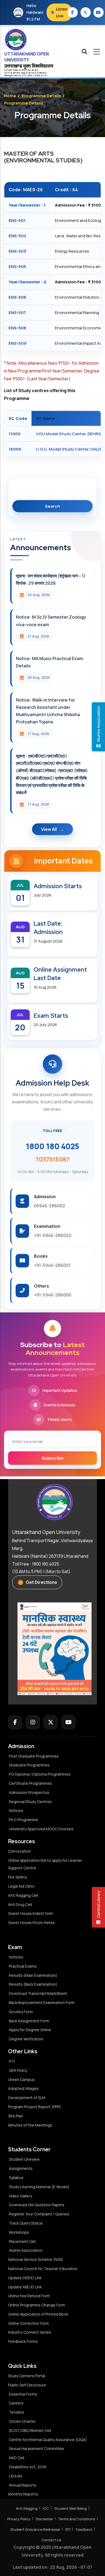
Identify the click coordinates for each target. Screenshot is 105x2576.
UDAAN (15, 2476)
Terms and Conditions (77, 2519)
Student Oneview (24, 2159)
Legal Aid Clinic (21, 1886)
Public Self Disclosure (27, 2385)
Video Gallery (20, 2196)
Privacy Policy (19, 2519)
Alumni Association (26, 2250)
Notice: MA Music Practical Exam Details (50, 662)
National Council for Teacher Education (43, 2269)
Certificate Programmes (30, 1783)
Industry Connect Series (30, 2332)
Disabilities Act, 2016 (28, 2467)
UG (23, 75)
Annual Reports (23, 2485)
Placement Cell (22, 2241)
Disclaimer (44, 2519)
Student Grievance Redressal (35, 2529)
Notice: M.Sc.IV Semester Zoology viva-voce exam (51, 621)
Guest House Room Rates (31, 1923)
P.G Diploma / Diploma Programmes (40, 1774)
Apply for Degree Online (30, 2030)
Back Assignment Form (29, 2021)
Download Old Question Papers (37, 2205)
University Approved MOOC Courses (41, 1829)
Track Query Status (26, 2223)
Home (10, 96)
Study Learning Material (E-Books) (39, 2187)
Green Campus (21, 2080)
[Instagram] (33, 1722)
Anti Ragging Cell (23, 1895)
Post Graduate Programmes (34, 1756)
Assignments (21, 2168)
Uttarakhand (14, 73)
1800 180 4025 (52, 1146)
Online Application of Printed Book (38, 2314)
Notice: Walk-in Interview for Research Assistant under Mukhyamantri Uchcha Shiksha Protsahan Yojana (48, 711)
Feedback (84, 2529)
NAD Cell (17, 2458)
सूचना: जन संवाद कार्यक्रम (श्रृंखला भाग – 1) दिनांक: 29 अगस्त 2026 (51, 579)
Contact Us (51, 2540)
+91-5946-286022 (53, 1235)
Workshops (19, 2232)
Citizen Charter (22, 2421)
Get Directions (41, 1582)
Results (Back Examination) (33, 1984)
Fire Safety (17, 1877)
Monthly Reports (23, 2494)
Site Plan (16, 2116)
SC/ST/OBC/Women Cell (30, 2430)
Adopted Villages (23, 2088)
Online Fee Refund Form (29, 2296)
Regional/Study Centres (30, 1802)
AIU (45, 75)
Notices (16, 1810)
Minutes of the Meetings (31, 2125)
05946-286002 (50, 1206)
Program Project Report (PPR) (35, 2107)
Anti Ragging (27, 2508)
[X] (51, 1722)
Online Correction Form (29, 2323)
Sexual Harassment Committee (36, 2448)
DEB (30, 75)
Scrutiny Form (21, 2012)
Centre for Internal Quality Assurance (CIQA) (48, 2440)
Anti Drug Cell (20, 1904)
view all (49, 829)
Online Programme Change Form (37, 2305)
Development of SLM (27, 2098)
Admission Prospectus (29, 1792)
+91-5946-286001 (52, 1265)
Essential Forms (23, 2394)
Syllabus (16, 2178)
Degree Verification (26, 2039)
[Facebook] (15, 1722)
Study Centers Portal (27, 2376)
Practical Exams (23, 1966)
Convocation (20, 1851)
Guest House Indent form (31, 1913)
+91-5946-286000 (53, 1295)
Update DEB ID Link (25, 2278)
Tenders (17, 2412)
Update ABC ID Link (25, 2287)
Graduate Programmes (29, 1765)
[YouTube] (68, 1722)
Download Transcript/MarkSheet (38, 1993)
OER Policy (18, 2070)
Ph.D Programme (24, 1820)
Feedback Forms (23, 2341)
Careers (16, 2403)
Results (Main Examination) (33, 1975)
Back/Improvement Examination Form (42, 2002)
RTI (12, 2061)
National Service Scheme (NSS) (36, 2259)
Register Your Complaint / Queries (39, 2214)
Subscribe (53, 1458)
